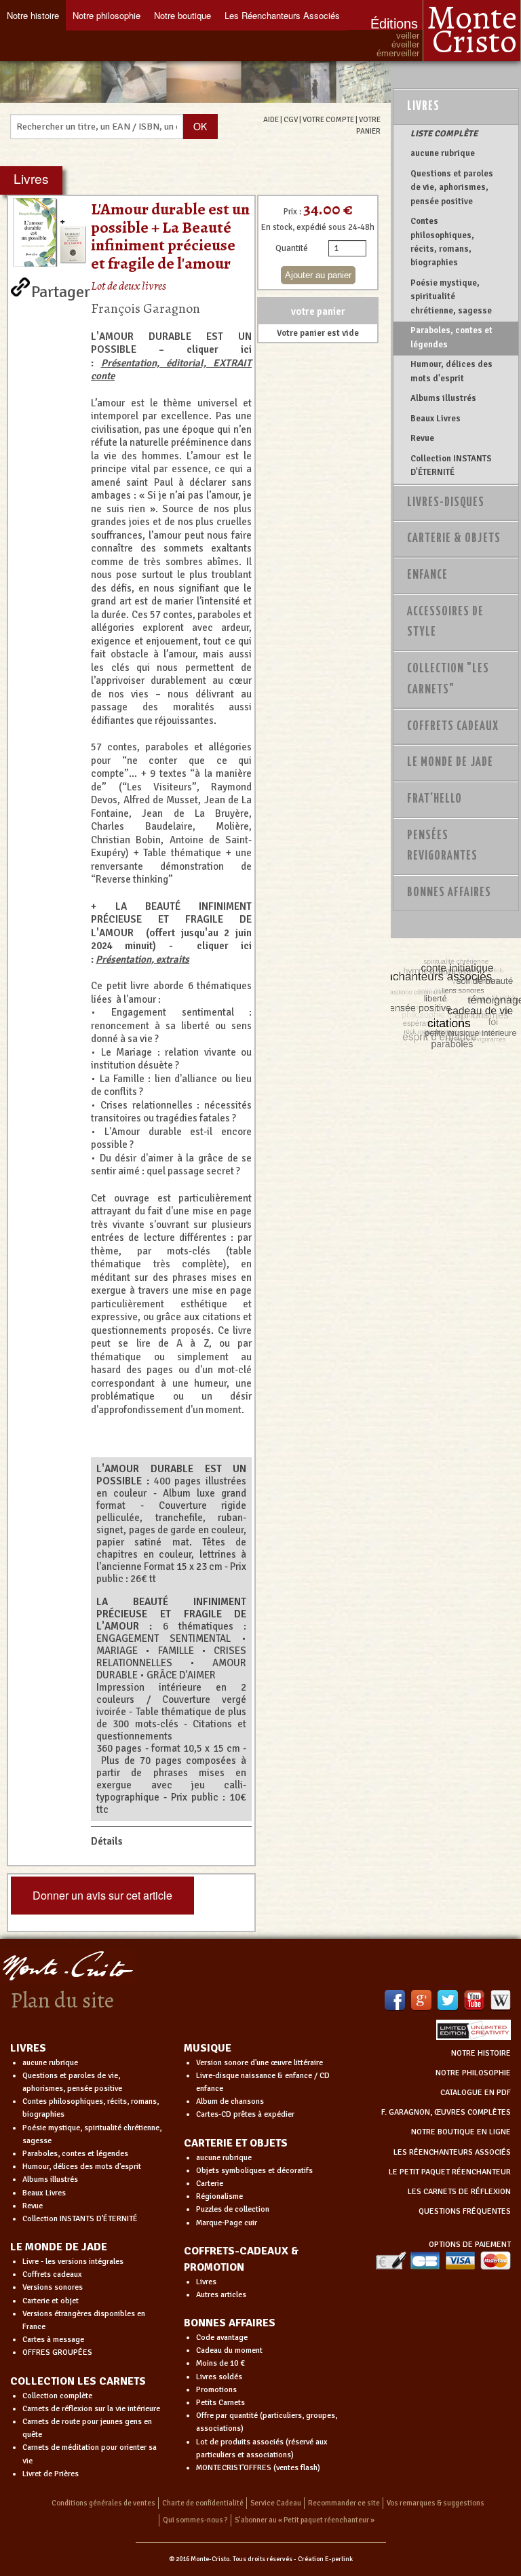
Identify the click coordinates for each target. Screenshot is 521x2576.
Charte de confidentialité (203, 2503)
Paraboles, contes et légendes (451, 337)
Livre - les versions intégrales (73, 2262)
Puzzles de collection (233, 2209)
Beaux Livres (436, 419)
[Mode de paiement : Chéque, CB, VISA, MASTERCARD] (443, 2260)
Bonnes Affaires (449, 893)
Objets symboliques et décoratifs (254, 2171)
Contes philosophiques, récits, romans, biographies (442, 242)
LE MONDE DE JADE (59, 2247)
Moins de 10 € (220, 2363)
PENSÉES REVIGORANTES (442, 846)
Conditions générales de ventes (103, 2503)
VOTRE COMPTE (328, 119)
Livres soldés (219, 2377)
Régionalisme (219, 2196)
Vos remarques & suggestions (436, 2503)
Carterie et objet (51, 2301)
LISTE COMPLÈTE (444, 134)
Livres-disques (446, 503)
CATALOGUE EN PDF (476, 2093)
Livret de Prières (51, 2474)
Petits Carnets (220, 2403)
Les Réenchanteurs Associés (282, 15)
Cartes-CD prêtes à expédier (245, 2114)
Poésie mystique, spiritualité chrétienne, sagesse (451, 297)
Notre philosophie (107, 15)
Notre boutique (182, 15)
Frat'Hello (435, 799)
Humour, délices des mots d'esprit (451, 371)
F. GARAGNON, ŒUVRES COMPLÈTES (446, 2112)
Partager (61, 289)
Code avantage (222, 2338)
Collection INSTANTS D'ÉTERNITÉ (451, 465)
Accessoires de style (445, 622)
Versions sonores (53, 2287)
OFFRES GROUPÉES (57, 2352)
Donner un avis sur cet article (102, 1895)
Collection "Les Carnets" (448, 679)
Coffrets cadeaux (52, 2274)
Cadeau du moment (229, 2350)
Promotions (216, 2390)
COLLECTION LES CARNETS (78, 2381)
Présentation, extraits (142, 959)
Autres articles (221, 2295)
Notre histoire (33, 15)
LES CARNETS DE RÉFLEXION (459, 2192)
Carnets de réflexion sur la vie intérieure (91, 2409)
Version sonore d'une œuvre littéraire (259, 2063)
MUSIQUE (208, 2048)
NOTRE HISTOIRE (481, 2053)
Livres (423, 107)
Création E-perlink (325, 2559)
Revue (422, 438)
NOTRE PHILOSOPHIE (473, 2073)
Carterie (210, 2184)
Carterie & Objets (454, 539)
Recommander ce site (344, 2503)
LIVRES (28, 2048)
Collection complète (57, 2396)
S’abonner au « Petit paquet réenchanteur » (305, 2520)
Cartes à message (53, 2340)
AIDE (271, 119)
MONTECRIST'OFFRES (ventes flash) (258, 2468)
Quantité (292, 248)
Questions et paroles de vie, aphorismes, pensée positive (452, 188)
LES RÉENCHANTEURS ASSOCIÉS (452, 2152)
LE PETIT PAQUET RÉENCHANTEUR (450, 2172)
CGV (291, 119)
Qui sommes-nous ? (195, 2520)
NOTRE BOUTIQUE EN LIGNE (461, 2132)
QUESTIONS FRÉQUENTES (465, 2211)
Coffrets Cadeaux (453, 727)
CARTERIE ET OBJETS (236, 2143)
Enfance (427, 575)
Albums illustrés (443, 398)
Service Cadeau (276, 2503)
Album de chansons (230, 2101)
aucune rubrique (443, 153)
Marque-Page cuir (227, 2223)
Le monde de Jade (450, 763)
